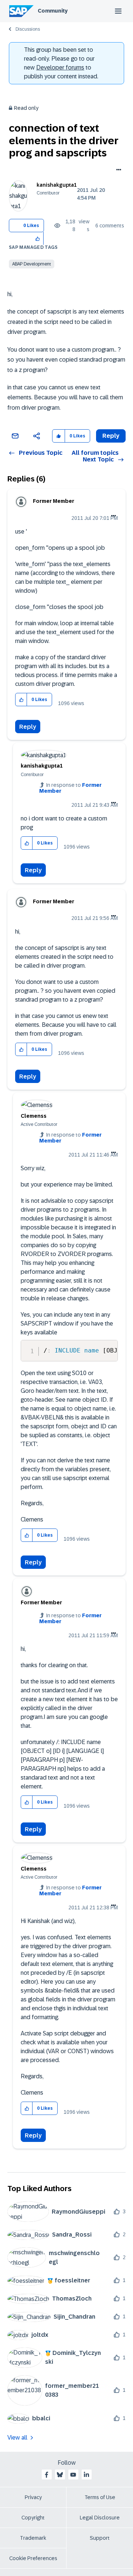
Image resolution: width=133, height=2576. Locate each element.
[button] (38, 238)
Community (53, 11)
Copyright (33, 2518)
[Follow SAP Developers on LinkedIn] (86, 2475)
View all (17, 2438)
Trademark (33, 2538)
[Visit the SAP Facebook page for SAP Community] (47, 2475)
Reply (28, 727)
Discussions (28, 29)
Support (100, 2538)
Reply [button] (111, 436)
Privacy (33, 2497)
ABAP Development (32, 264)
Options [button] (117, 170)
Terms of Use (100, 2497)
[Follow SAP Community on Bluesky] (60, 2475)
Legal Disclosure (100, 2518)
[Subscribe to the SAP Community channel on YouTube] (73, 2475)
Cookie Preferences (33, 2558)
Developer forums (60, 67)
